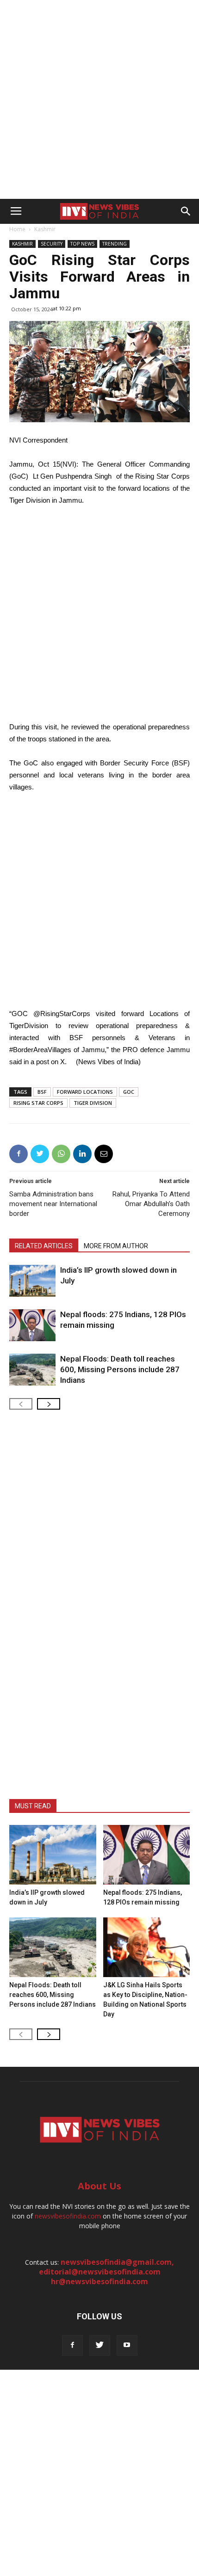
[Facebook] (72, 2345)
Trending (115, 244)
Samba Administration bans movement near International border (53, 1204)
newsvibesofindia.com (68, 2216)
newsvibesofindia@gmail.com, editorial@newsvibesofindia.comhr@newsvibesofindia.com (107, 2272)
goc (129, 1092)
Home (17, 229)
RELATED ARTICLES (44, 1246)
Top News (82, 244)
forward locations (85, 1092)
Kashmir (45, 229)
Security (52, 244)
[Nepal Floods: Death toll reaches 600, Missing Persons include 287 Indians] (32, 1370)
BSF (42, 1092)
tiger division (93, 1103)
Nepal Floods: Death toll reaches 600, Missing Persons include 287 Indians (120, 1369)
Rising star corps (38, 1103)
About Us (99, 2186)
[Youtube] (127, 2345)
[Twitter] (100, 2345)
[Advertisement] (99, 99)
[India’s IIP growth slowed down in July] (32, 1281)
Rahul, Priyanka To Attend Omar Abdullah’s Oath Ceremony (151, 1204)
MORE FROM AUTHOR (116, 1246)
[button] (186, 211)
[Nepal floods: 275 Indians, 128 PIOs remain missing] (32, 1325)
